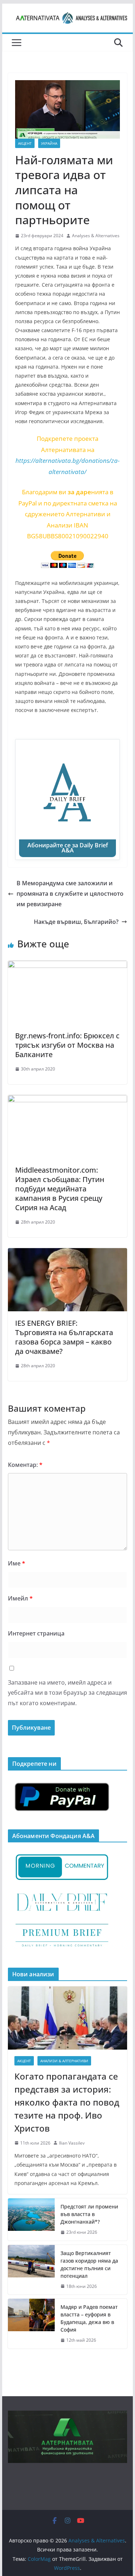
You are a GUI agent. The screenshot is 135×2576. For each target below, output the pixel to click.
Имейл (20, 1598)
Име (17, 1563)
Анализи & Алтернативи (64, 2061)
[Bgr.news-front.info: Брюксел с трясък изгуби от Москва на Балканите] (68, 966)
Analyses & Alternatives (96, 236)
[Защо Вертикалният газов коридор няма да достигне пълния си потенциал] (31, 2270)
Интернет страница (36, 1633)
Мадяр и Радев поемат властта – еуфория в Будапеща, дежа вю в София (89, 2318)
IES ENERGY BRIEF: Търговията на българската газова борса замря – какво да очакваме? (64, 1337)
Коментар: (25, 1465)
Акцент (25, 143)
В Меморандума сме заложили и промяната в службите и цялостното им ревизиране (70, 894)
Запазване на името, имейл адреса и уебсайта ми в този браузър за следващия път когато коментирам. (67, 1693)
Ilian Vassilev (72, 2143)
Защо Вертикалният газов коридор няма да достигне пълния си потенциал (89, 2264)
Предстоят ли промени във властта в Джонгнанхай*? (89, 2214)
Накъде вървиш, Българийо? (76, 922)
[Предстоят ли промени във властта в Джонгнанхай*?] (31, 2219)
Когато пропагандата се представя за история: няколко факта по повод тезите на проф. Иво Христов (67, 2102)
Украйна (49, 143)
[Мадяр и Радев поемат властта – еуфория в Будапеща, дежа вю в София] (31, 2324)
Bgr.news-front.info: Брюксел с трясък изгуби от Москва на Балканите (67, 1045)
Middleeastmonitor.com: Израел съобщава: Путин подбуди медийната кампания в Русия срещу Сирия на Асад (60, 1189)
